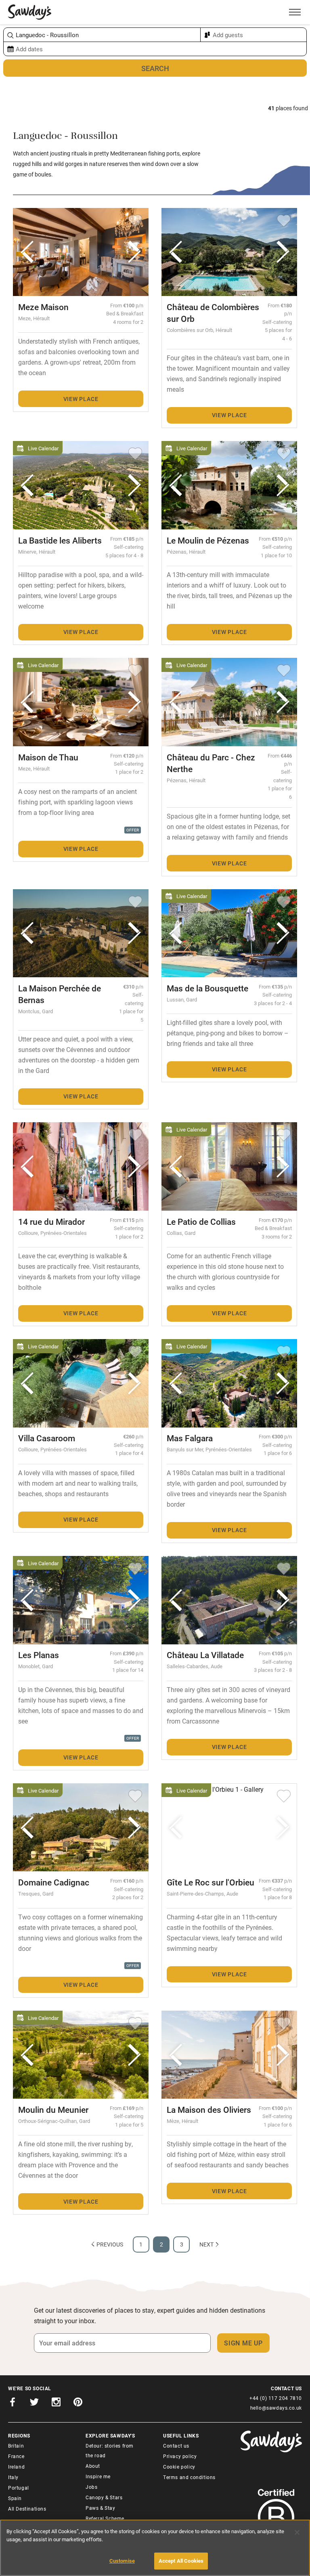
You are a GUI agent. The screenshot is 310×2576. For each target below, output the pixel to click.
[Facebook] (13, 2403)
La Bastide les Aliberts (60, 540)
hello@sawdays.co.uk (276, 2408)
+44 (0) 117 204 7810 (276, 2398)
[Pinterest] (78, 2403)
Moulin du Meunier (53, 2110)
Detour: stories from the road (110, 2450)
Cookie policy (179, 2467)
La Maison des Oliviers (209, 2110)
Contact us (176, 2446)
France (16, 2456)
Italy (13, 2477)
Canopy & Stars (104, 2497)
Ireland (16, 2467)
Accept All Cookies (181, 2561)
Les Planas (39, 1655)
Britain (16, 2446)
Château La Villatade (205, 1655)
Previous (110, 2244)
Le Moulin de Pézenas (208, 540)
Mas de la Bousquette (207, 988)
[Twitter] (34, 2403)
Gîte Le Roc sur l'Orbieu (211, 1882)
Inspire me (98, 2476)
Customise (122, 2561)
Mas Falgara (190, 1438)
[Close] (297, 2532)
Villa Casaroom (47, 1438)
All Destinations (27, 2509)
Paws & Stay (101, 2508)
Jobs (91, 2487)
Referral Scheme (105, 2518)
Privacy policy (180, 2456)
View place (81, 399)
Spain (15, 2498)
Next (206, 2244)
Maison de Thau (48, 757)
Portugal (19, 2488)
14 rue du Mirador (51, 1222)
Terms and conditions (189, 2477)
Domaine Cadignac (54, 1882)
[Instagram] (56, 2403)
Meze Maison (43, 307)
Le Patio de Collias (201, 1222)
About (93, 2466)
